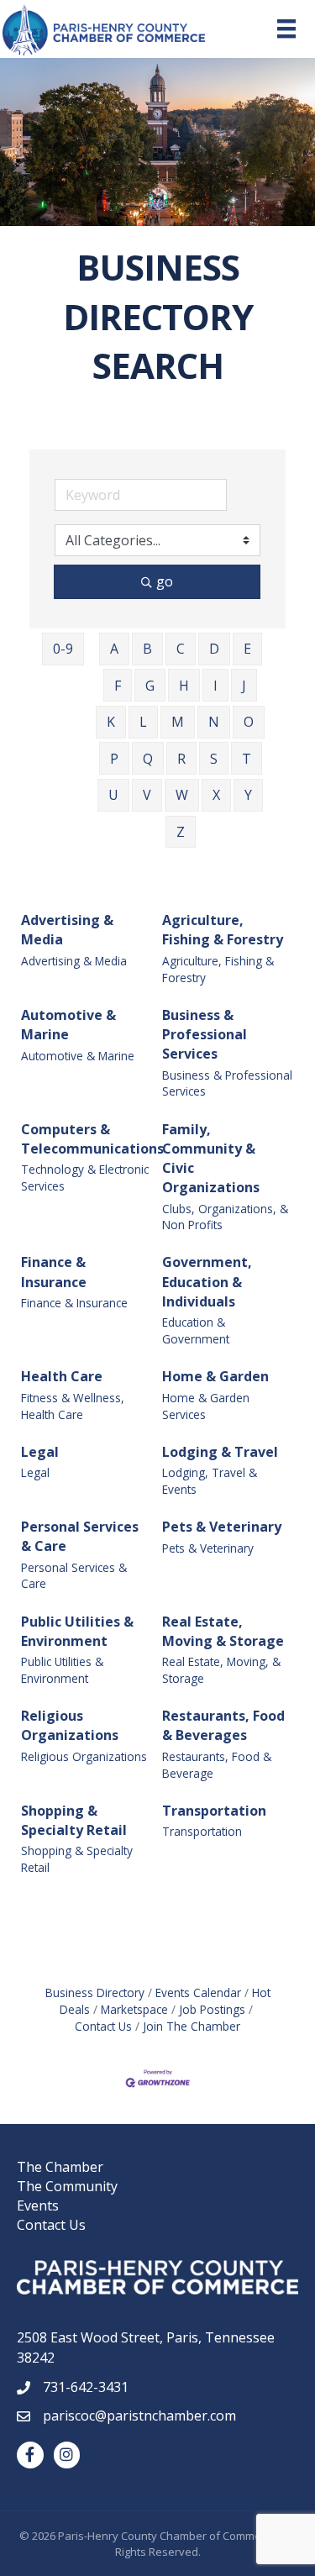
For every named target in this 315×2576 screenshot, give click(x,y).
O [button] (249, 722)
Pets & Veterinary (222, 1527)
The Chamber (60, 2167)
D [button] (214, 649)
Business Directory (95, 1992)
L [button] (143, 722)
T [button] (247, 759)
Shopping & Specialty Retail (74, 1820)
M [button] (178, 722)
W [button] (182, 795)
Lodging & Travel (220, 1452)
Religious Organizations (70, 1725)
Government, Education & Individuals (207, 1281)
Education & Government (196, 1330)
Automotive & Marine (68, 1025)
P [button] (114, 759)
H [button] (184, 686)
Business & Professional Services (205, 1034)
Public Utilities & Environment (77, 1631)
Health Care (62, 1376)
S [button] (214, 759)
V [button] (147, 795)
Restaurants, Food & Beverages (223, 1725)
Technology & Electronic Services (85, 1178)
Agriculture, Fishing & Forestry (223, 930)
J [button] (244, 686)
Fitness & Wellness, (73, 1398)
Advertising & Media (67, 930)
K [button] (111, 722)
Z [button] (181, 832)
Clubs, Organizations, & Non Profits (225, 1217)
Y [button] (248, 795)
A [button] (114, 649)
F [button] (118, 686)
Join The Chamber (192, 2026)
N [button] (214, 722)
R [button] (181, 759)
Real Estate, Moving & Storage (223, 1631)
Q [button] (148, 759)
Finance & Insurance (54, 1272)
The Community (67, 2186)
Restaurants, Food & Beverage (217, 1765)
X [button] (216, 795)
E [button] (247, 649)
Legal (40, 1452)
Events (38, 2205)
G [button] (150, 686)
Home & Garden (215, 1376)
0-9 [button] (63, 649)
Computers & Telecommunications (92, 1139)
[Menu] (286, 29)
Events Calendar (198, 1992)
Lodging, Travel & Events (210, 1481)
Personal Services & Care (80, 1536)
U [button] (113, 795)
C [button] (181, 649)
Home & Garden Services (206, 1406)
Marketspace (134, 2009)
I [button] (215, 686)
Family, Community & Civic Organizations (211, 1159)
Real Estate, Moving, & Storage (221, 1670)
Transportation (214, 1811)
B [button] (147, 649)
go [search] (165, 581)
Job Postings (212, 2009)
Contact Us (51, 2225)
